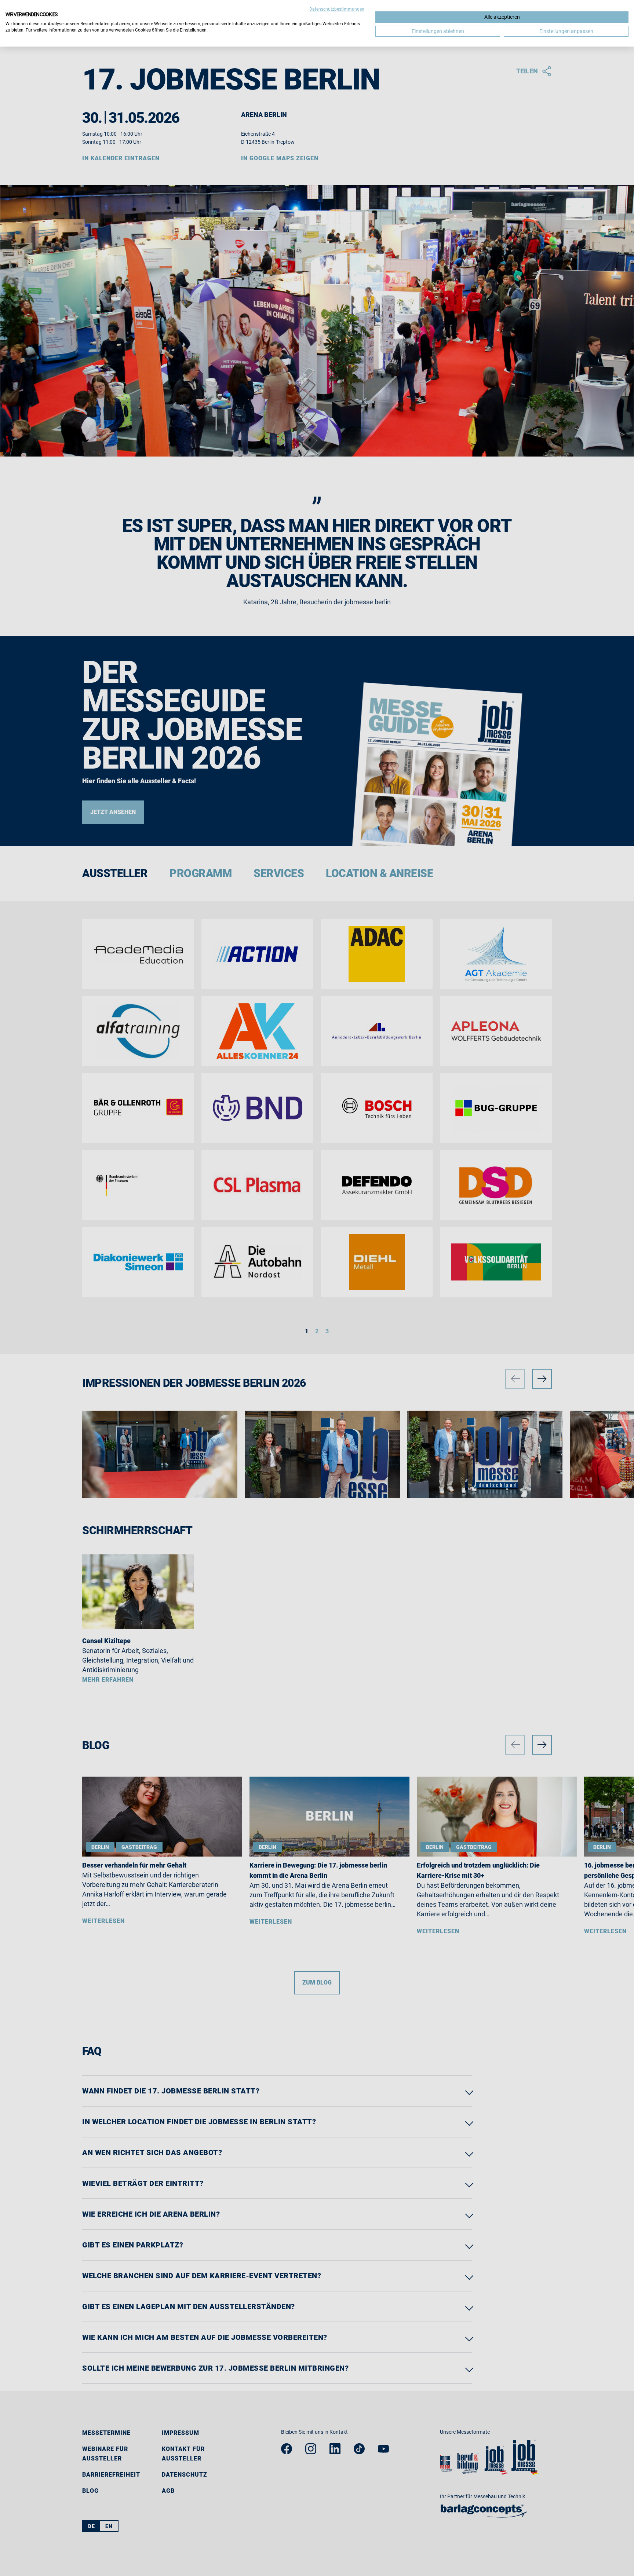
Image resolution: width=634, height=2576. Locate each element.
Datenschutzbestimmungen (337, 9)
